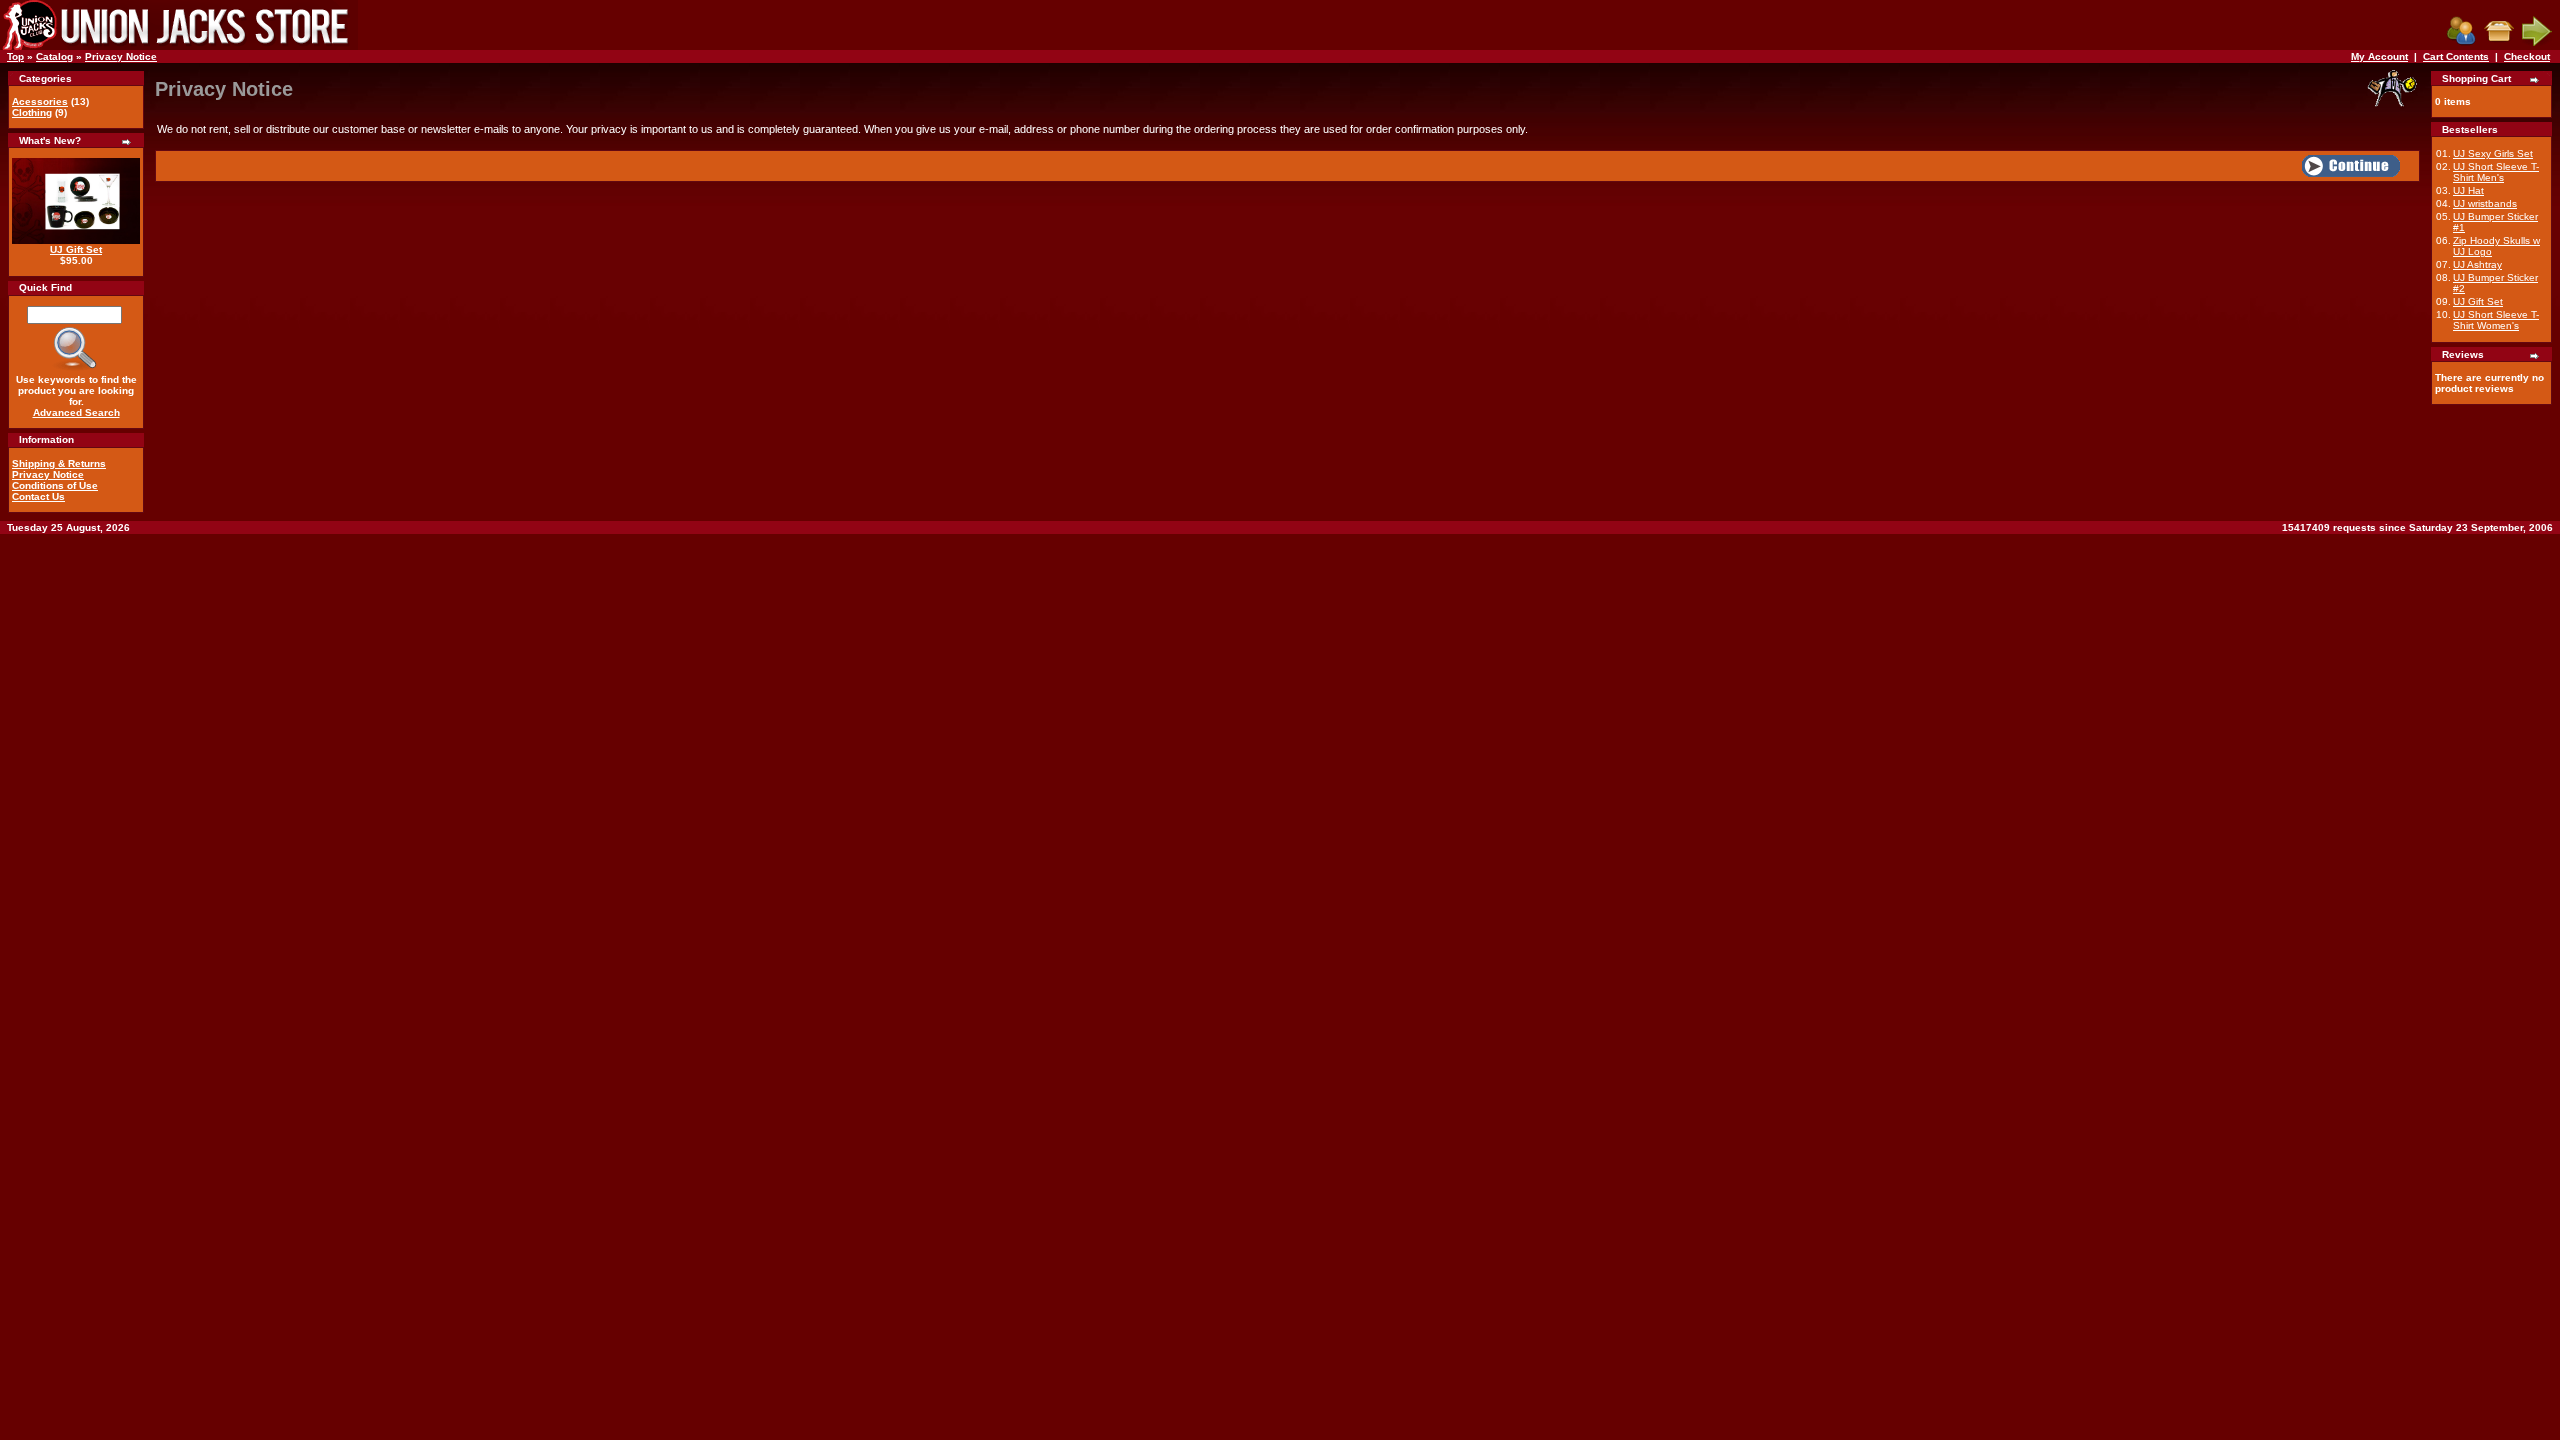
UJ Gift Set (76, 249)
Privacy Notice (121, 56)
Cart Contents (2456, 56)
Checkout (2527, 56)
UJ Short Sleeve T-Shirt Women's (2496, 320)
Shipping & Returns (59, 463)
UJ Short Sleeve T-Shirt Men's (2496, 172)
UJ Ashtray (2477, 264)
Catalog (54, 56)
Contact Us (38, 496)
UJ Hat (2468, 190)
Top (15, 56)
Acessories (40, 101)
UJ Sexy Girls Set (2493, 153)
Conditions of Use (55, 485)
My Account (2379, 56)
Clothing (32, 112)
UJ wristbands (2485, 203)
